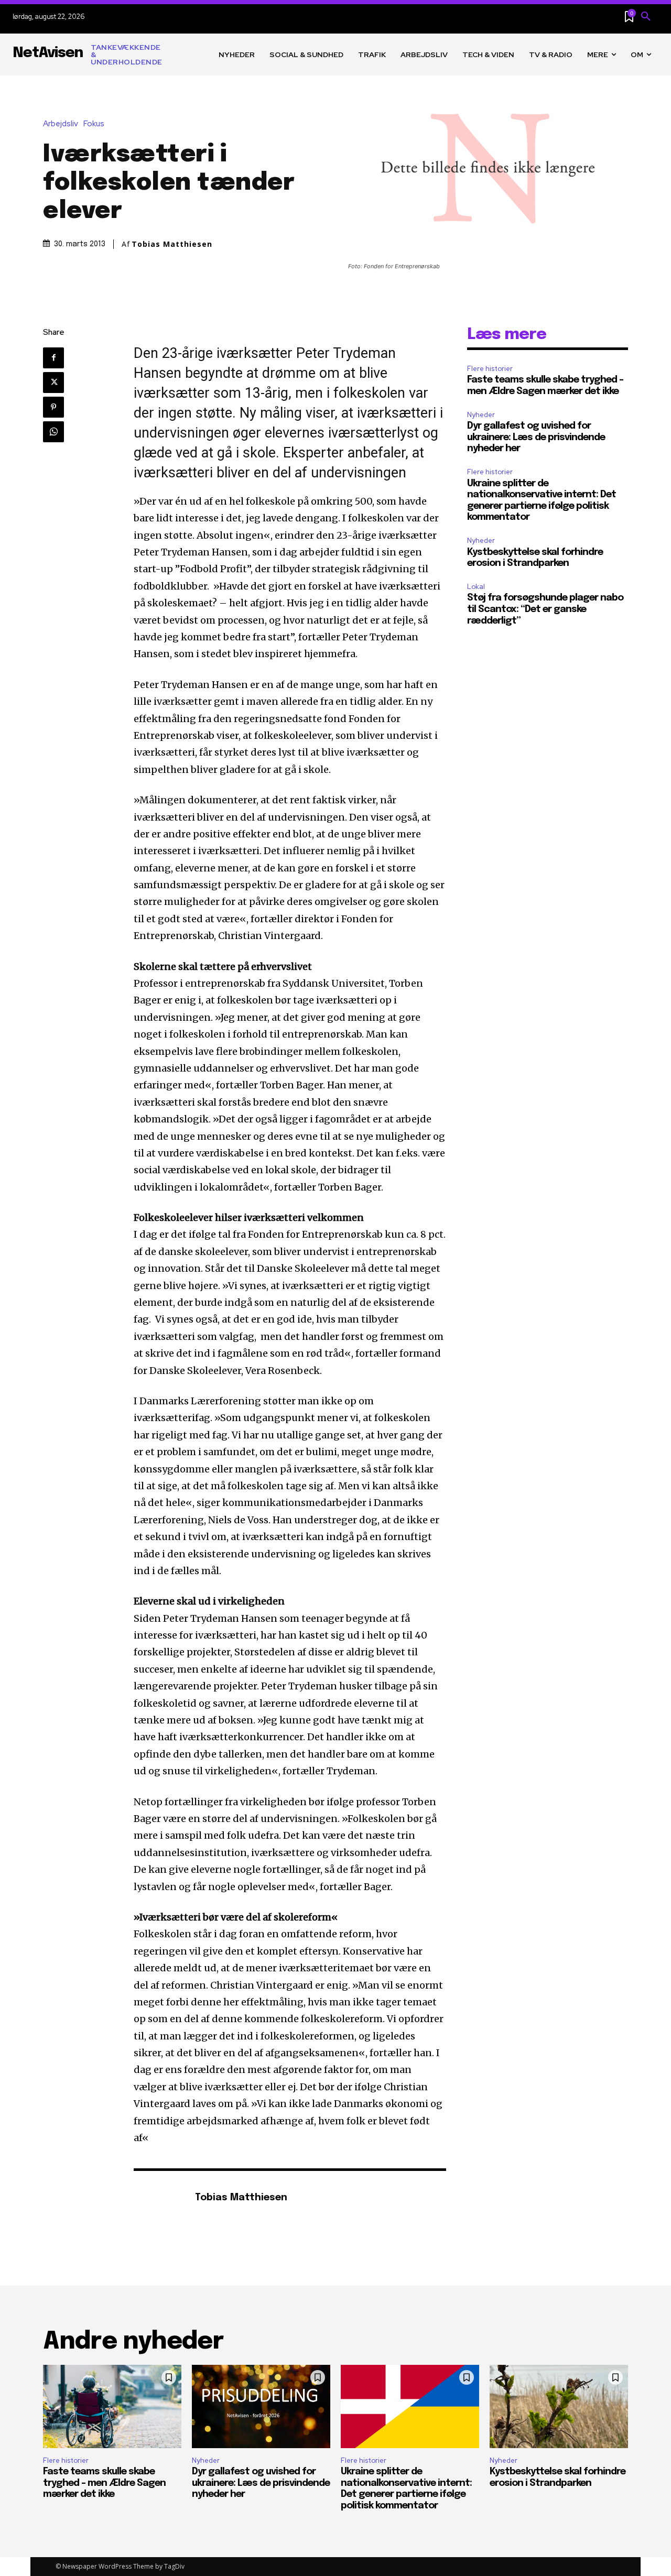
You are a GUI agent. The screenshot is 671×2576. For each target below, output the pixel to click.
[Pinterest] (53, 407)
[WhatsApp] (53, 432)
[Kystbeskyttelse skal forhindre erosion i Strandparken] (559, 2406)
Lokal (476, 587)
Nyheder (481, 415)
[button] (646, 17)
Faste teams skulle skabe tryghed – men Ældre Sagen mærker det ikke (104, 2483)
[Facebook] (53, 358)
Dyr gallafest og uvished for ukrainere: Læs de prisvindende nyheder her (536, 437)
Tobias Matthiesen (172, 244)
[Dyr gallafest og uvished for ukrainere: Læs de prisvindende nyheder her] (261, 2406)
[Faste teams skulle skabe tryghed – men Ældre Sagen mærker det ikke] (112, 2406)
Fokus (94, 124)
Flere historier (490, 369)
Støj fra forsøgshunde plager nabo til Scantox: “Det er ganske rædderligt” (545, 609)
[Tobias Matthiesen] (159, 2198)
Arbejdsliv (61, 124)
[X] (53, 383)
